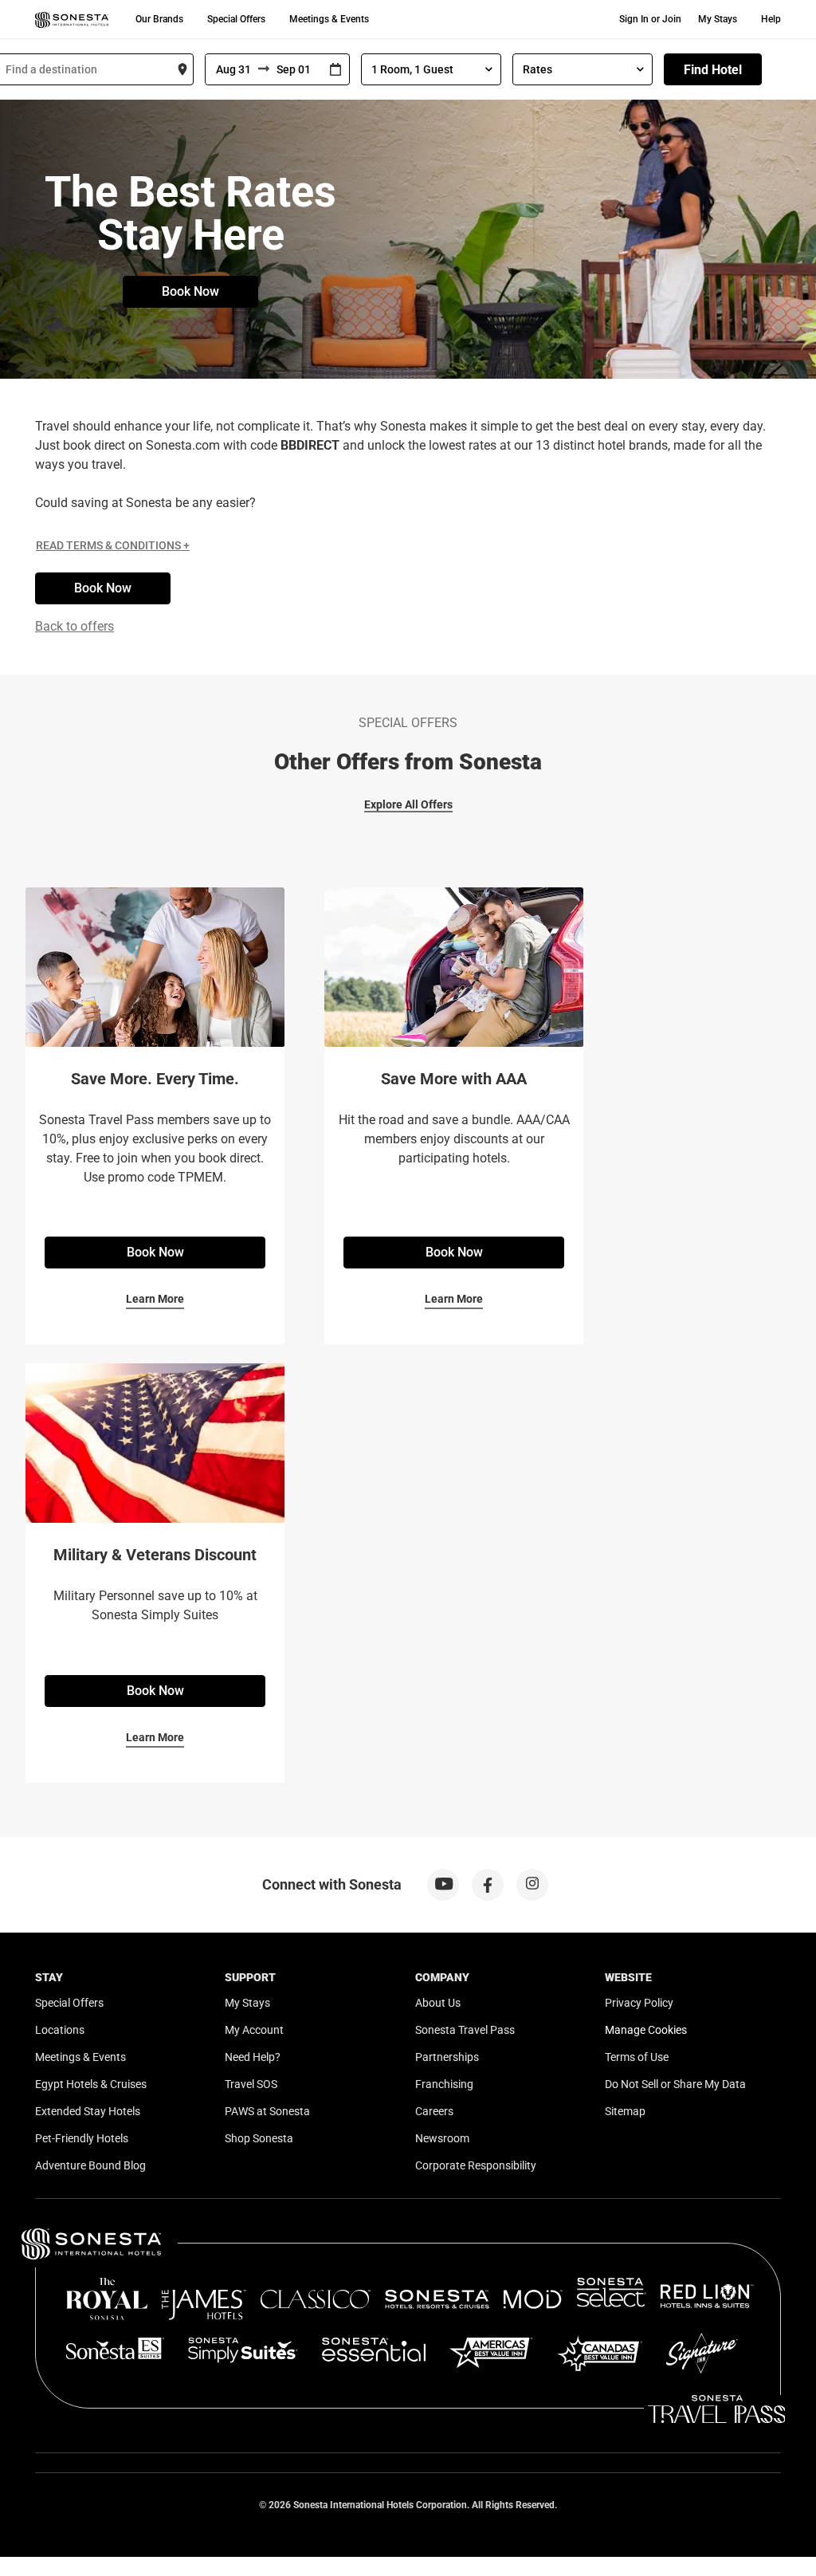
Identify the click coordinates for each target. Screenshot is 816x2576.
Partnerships (447, 2057)
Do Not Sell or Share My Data (675, 2084)
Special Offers (236, 19)
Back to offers (75, 626)
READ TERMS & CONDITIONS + (113, 545)
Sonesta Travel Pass (465, 2030)
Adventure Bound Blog (90, 2165)
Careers (434, 2111)
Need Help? (253, 2057)
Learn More (155, 1299)
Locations (60, 2030)
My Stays (718, 19)
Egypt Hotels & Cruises (91, 2084)
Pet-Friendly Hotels (82, 2138)
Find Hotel (713, 70)
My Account (254, 2030)
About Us (438, 2003)
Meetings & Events (329, 19)
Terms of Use (637, 2057)
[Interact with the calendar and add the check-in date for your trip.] (335, 70)
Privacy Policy (639, 2003)
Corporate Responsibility (476, 2165)
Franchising (444, 2084)
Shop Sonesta (259, 2138)
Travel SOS (251, 2084)
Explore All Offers (408, 804)
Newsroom (442, 2138)
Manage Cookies (646, 2030)
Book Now (190, 291)
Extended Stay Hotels (88, 2111)
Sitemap (625, 2111)
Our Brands (159, 19)
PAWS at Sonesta (267, 2111)
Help (771, 19)
